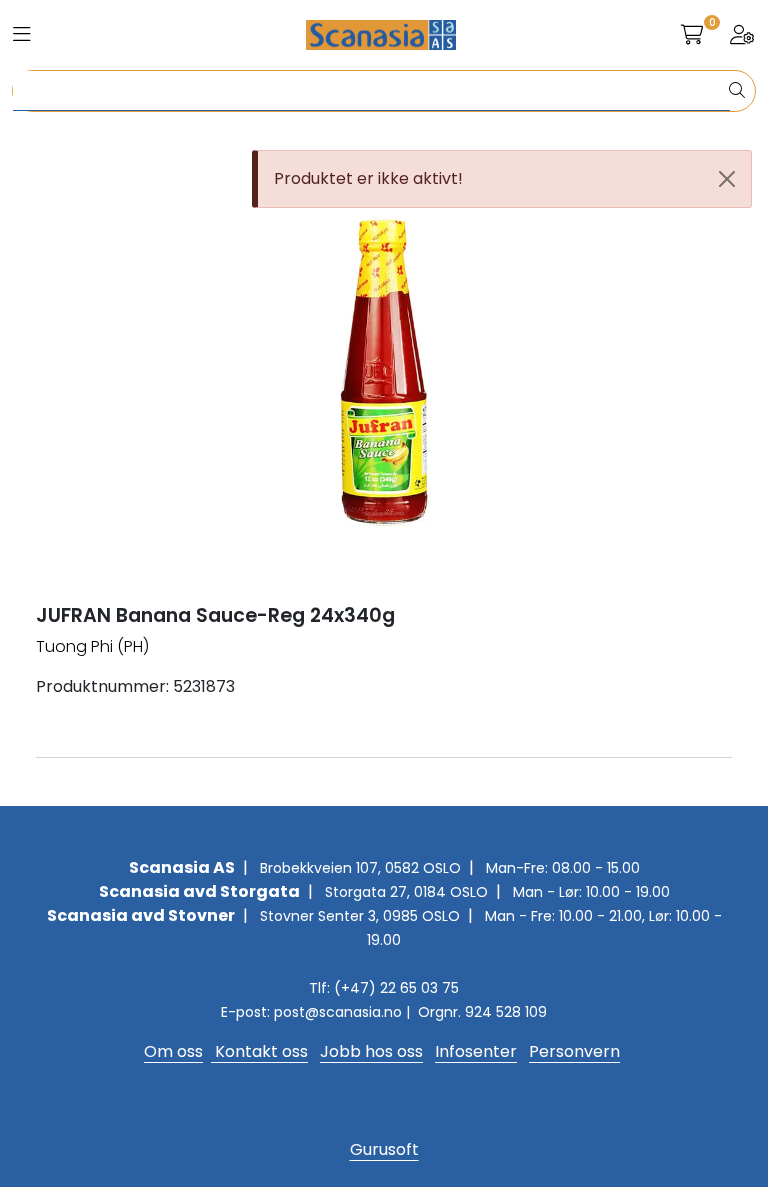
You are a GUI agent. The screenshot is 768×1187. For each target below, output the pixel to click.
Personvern (574, 1051)
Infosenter (476, 1051)
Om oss (173, 1051)
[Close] (727, 179)
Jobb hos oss (371, 1051)
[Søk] (737, 91)
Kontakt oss (259, 1051)
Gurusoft (384, 1149)
